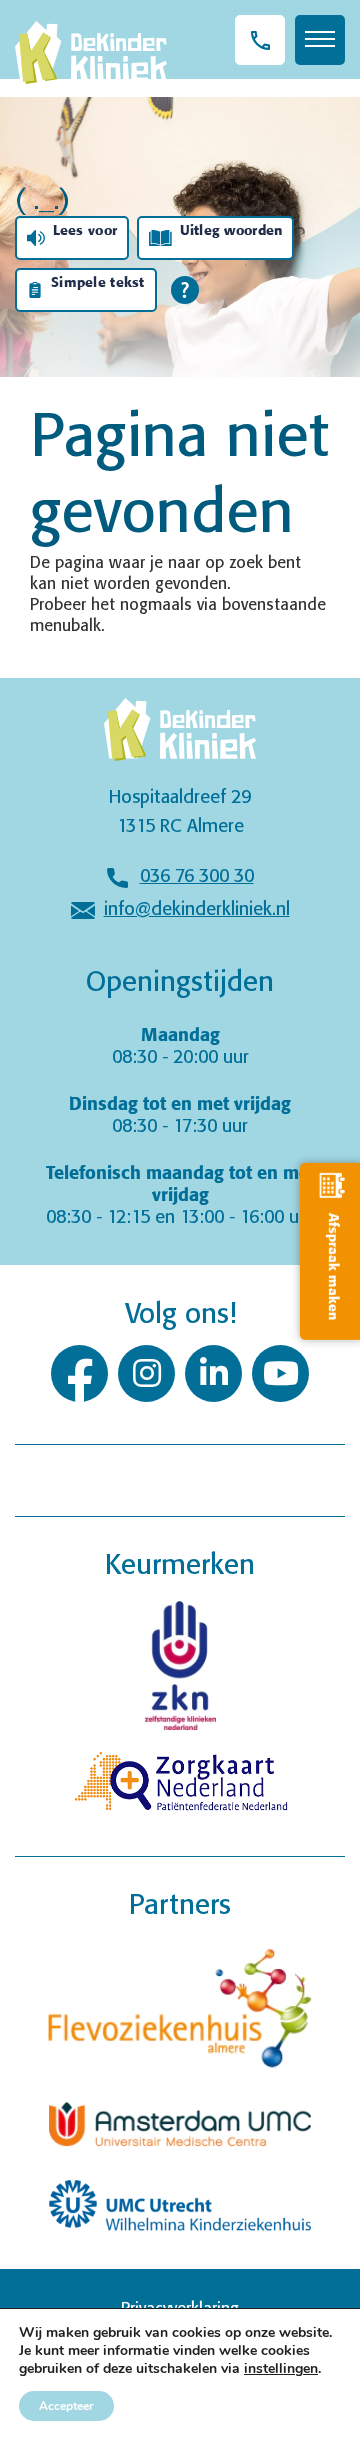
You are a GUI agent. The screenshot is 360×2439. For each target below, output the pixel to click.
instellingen (281, 2369)
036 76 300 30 (197, 877)
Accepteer (66, 2406)
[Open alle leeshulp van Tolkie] (185, 290)
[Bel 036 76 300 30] (260, 40)
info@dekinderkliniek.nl (197, 910)
